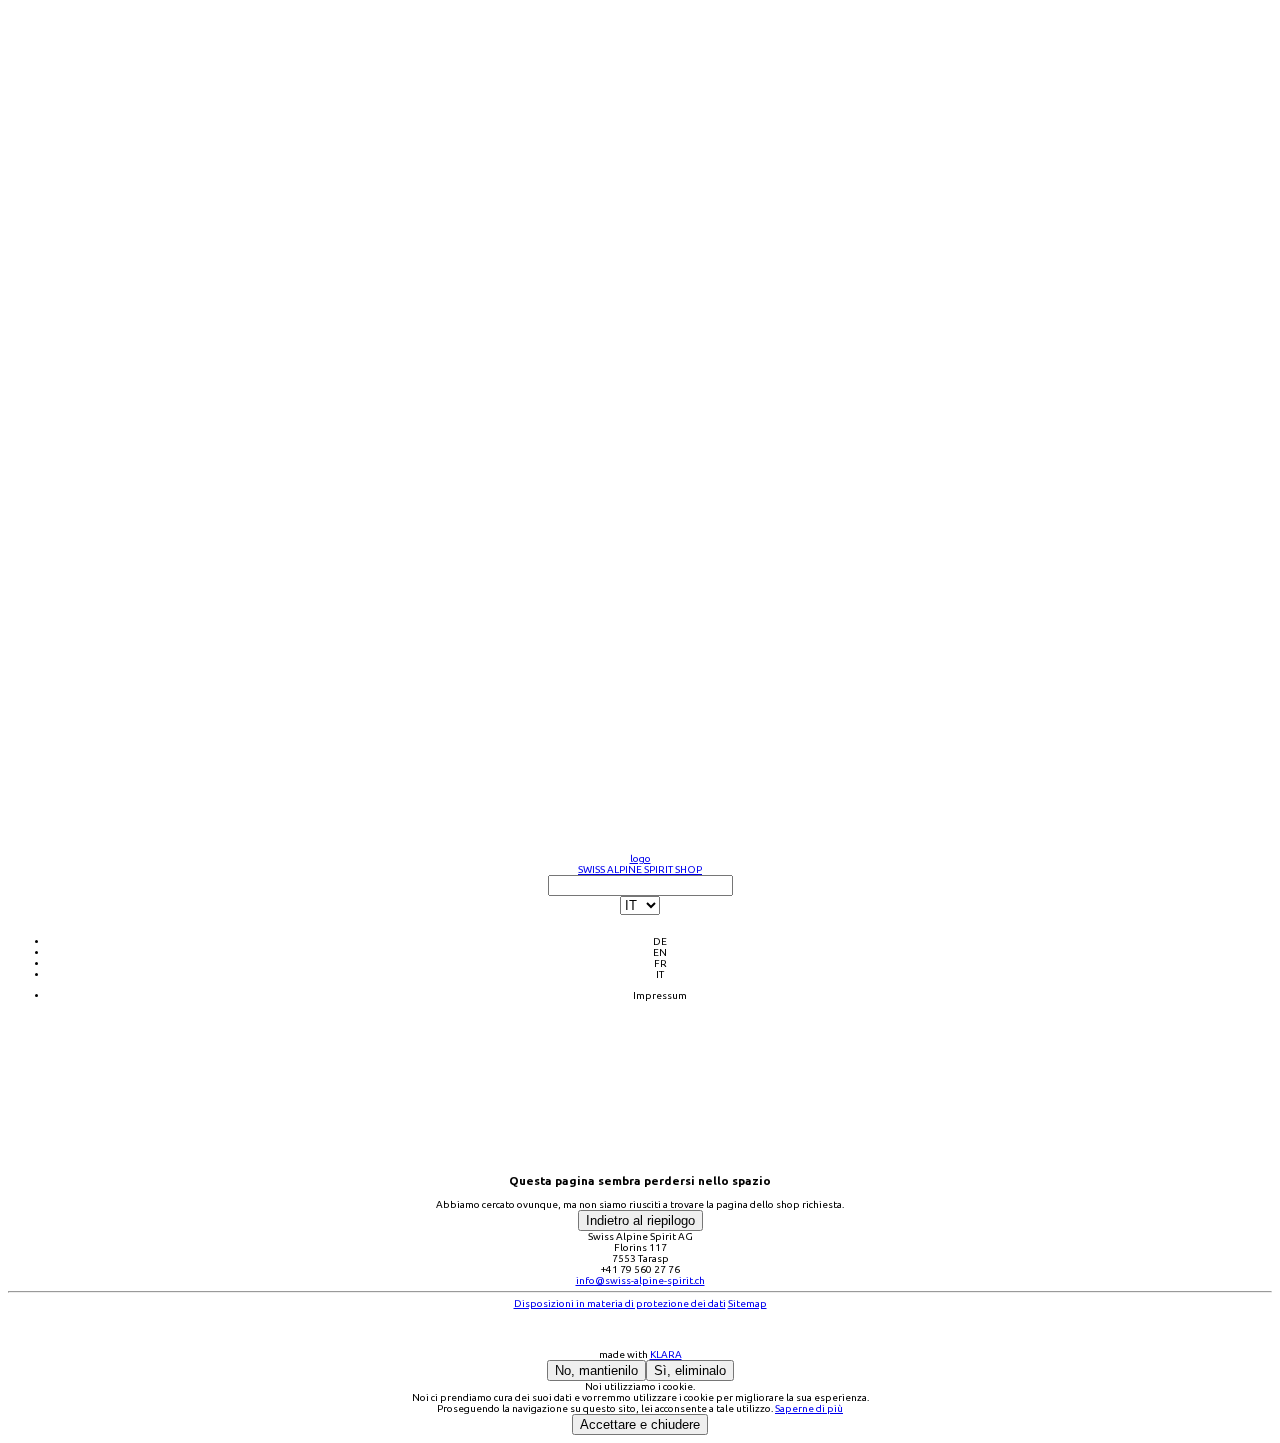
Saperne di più (809, 1408)
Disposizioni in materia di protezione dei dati (620, 1303)
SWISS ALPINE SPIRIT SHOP (640, 869)
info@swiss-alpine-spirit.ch (640, 1280)
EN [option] (660, 952)
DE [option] (660, 941)
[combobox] (640, 927)
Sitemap (747, 1303)
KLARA (666, 1354)
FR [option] (660, 963)
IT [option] (660, 974)
